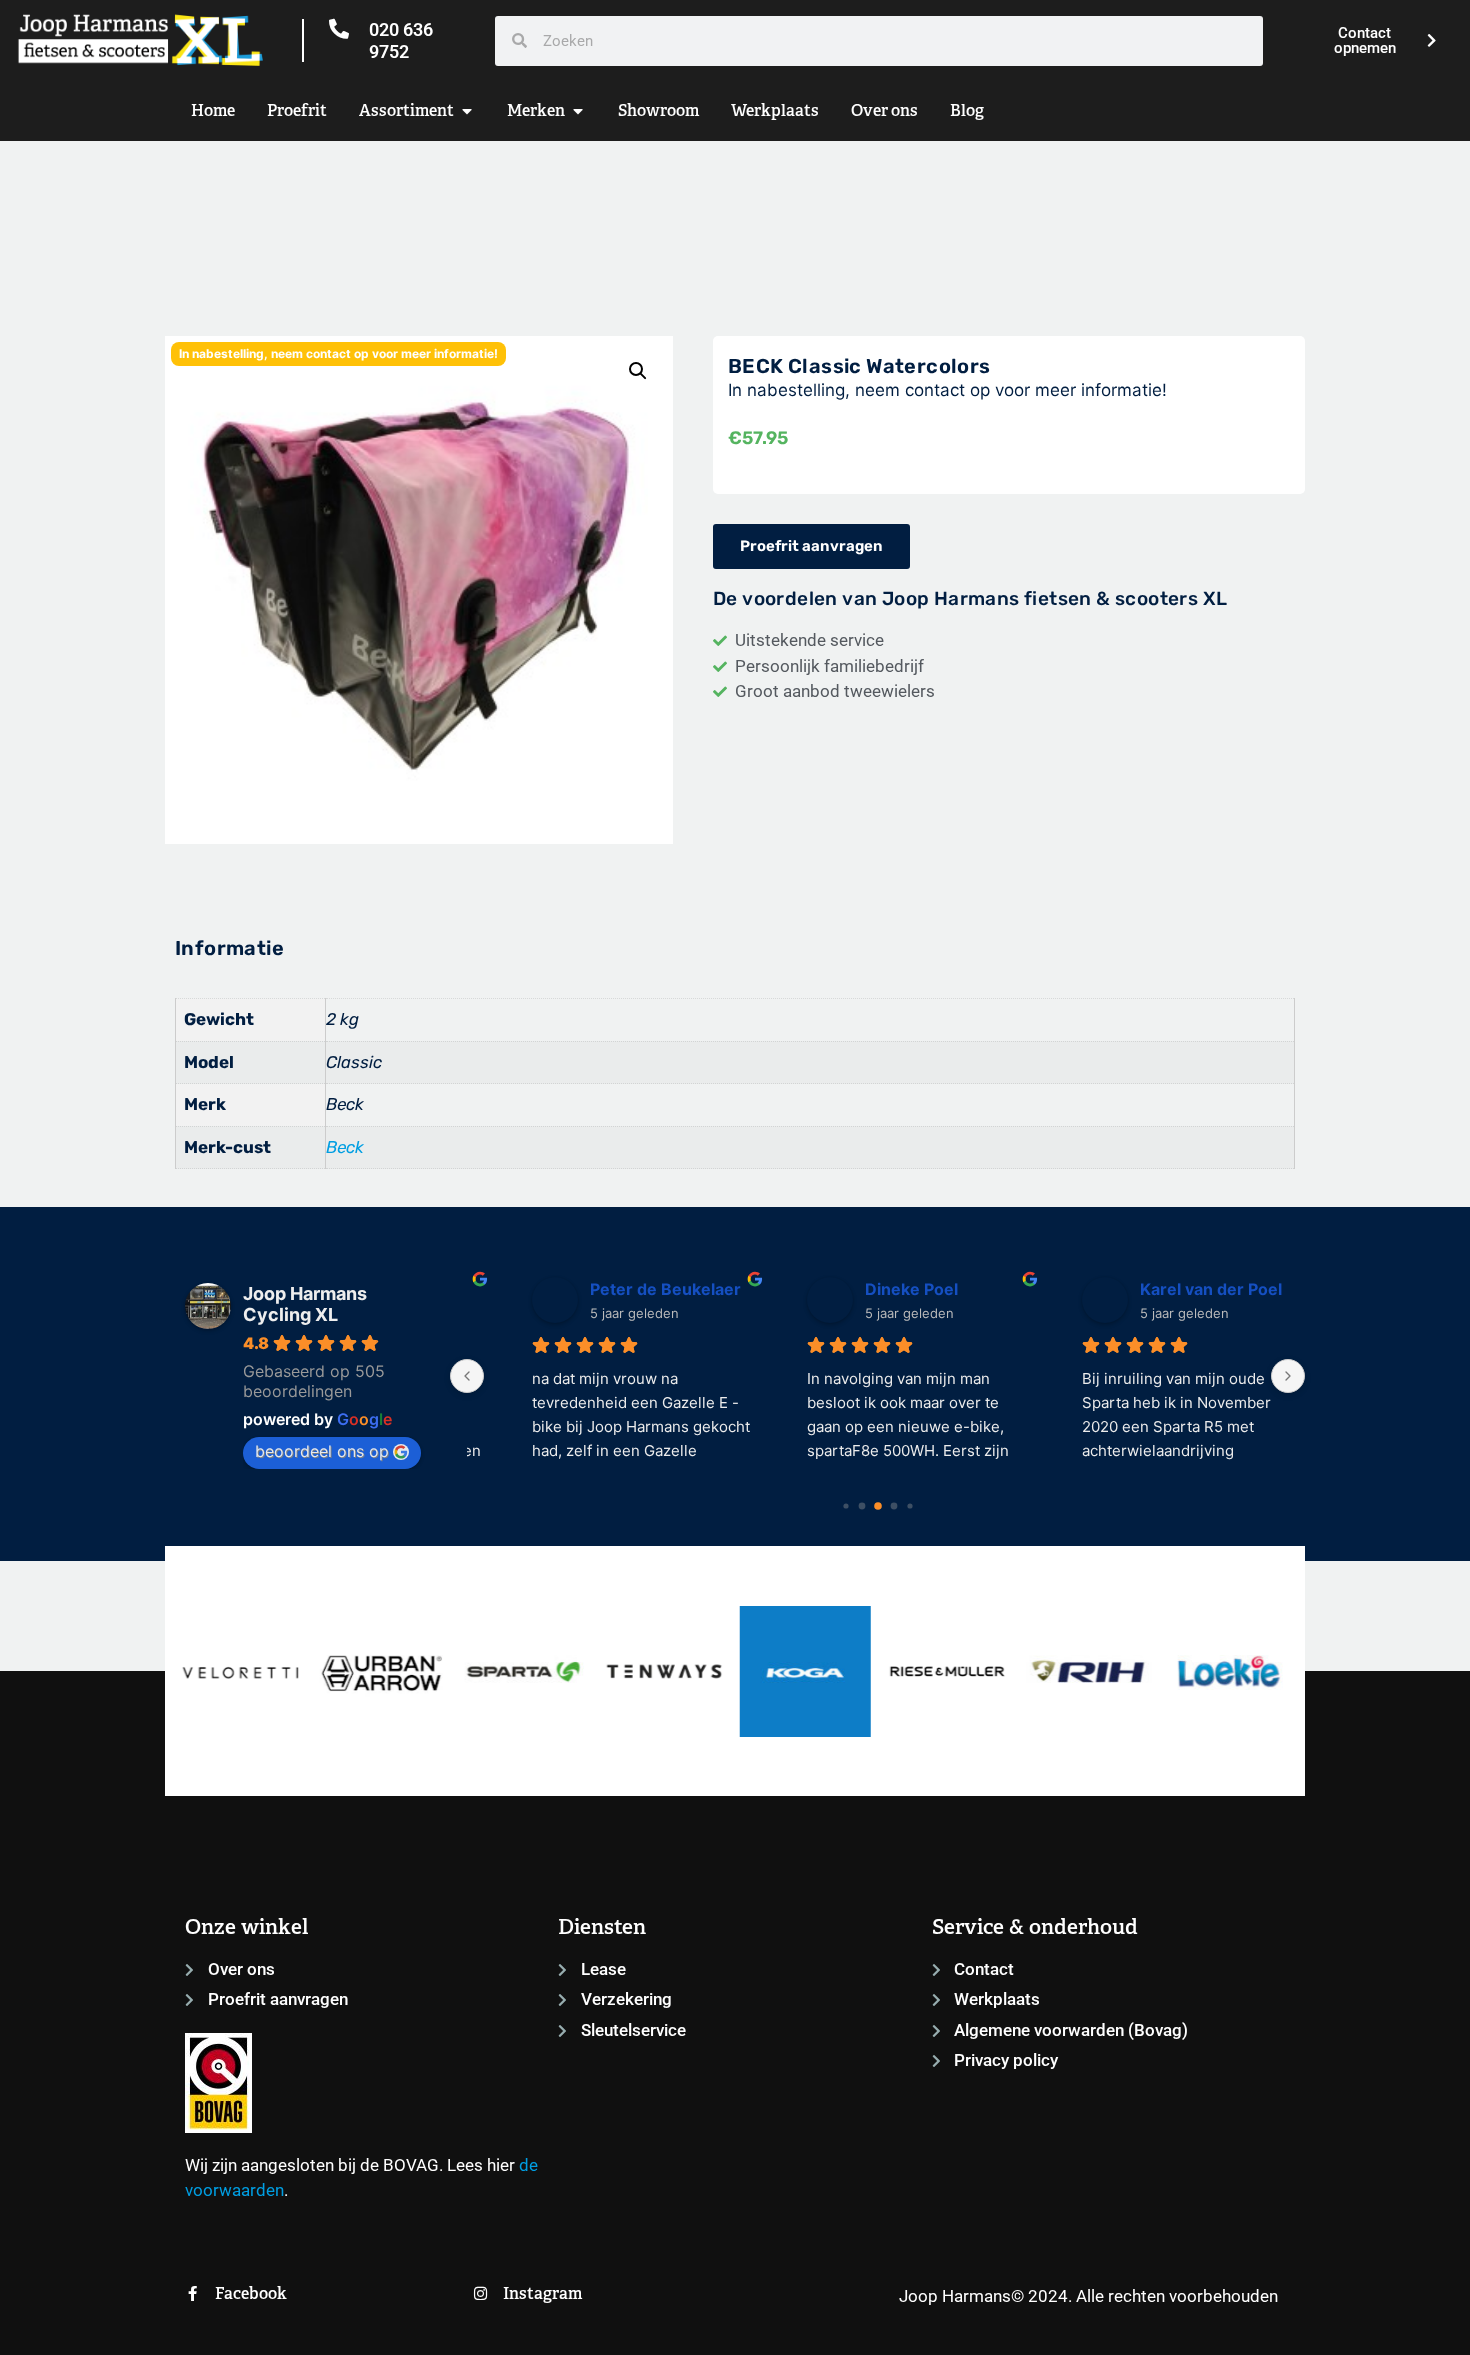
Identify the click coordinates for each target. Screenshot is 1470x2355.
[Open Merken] (578, 111)
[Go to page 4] (909, 1505)
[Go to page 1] (861, 1505)
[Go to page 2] (878, 1506)
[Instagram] (480, 2293)
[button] (638, 371)
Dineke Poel (869, 1289)
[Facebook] (192, 2293)
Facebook (251, 2293)
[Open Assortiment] (467, 111)
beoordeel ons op (322, 1451)
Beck (345, 1147)
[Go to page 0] (845, 1505)
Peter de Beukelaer (623, 1289)
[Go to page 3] (893, 1505)
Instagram (542, 2293)
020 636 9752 (401, 40)
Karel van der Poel (1169, 1289)
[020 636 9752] (339, 29)
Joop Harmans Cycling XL (305, 1304)
